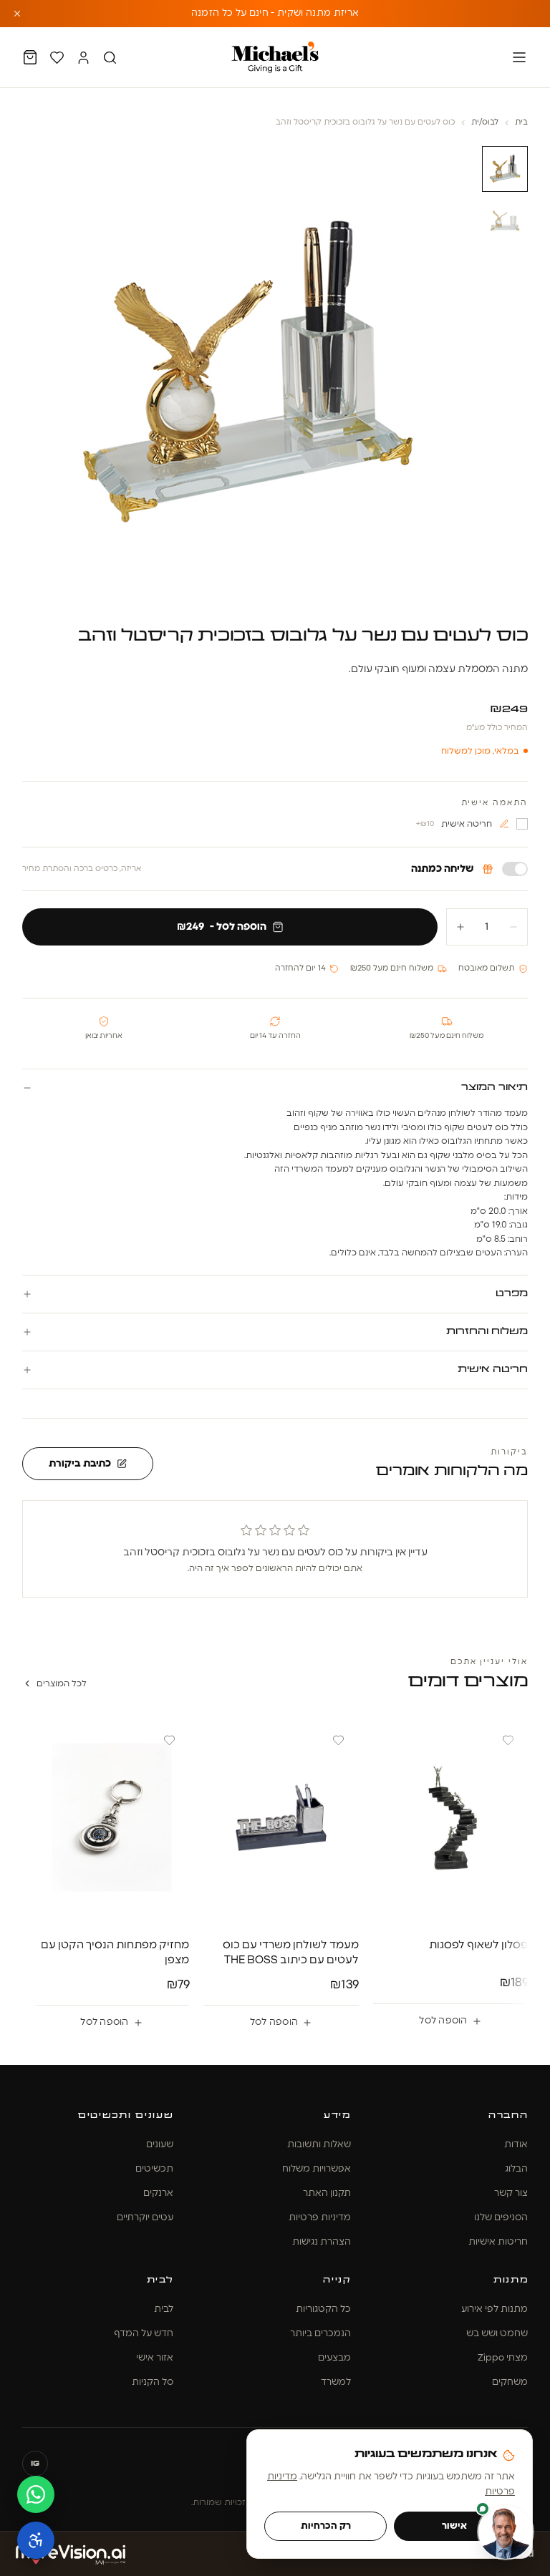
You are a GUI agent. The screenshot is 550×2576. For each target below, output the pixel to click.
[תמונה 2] (505, 220)
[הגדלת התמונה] (248, 372)
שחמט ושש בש (497, 2334)
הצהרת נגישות (322, 2242)
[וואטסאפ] (36, 2494)
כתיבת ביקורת (80, 1464)
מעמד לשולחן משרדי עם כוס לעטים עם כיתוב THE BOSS (291, 1953)
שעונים (160, 2145)
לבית (164, 2309)
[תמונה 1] (505, 169)
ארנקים (158, 2193)
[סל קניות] (30, 57)
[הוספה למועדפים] (508, 1741)
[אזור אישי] (83, 58)
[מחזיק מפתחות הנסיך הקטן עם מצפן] (112, 1818)
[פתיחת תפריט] (519, 57)
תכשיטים (154, 2169)
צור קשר (511, 2193)
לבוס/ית (485, 122)
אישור (454, 2526)
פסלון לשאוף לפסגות (478, 1945)
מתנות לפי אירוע (494, 2309)
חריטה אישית (493, 1370)
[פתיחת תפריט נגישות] (36, 2540)
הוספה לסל (443, 2021)
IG (35, 2464)
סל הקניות (153, 2382)
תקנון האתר (327, 2193)
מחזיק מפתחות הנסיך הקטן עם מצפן (115, 1953)
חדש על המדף (144, 2334)
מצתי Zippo (503, 2358)
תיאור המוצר (494, 1088)
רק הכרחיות (326, 2526)
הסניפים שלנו (501, 2218)
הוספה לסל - (222, 927)
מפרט (512, 1294)
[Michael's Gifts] (275, 57)
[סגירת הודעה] (17, 14)
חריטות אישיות (498, 2242)
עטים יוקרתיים (145, 2218)
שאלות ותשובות (319, 2145)
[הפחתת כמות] (513, 927)
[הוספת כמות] (460, 927)
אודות (516, 2145)
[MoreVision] (71, 2554)
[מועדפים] (57, 58)
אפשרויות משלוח (317, 2169)
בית (521, 122)
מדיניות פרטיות (320, 2218)
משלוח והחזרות (487, 1332)
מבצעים (334, 2358)
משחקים (510, 2382)
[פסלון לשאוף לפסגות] (451, 1818)
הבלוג (516, 2169)
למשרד (336, 2382)
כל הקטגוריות (323, 2309)
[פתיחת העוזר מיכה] (506, 2532)
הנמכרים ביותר (320, 2334)
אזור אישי (155, 2358)
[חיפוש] (110, 58)
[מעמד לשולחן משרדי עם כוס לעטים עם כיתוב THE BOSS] (281, 1818)
